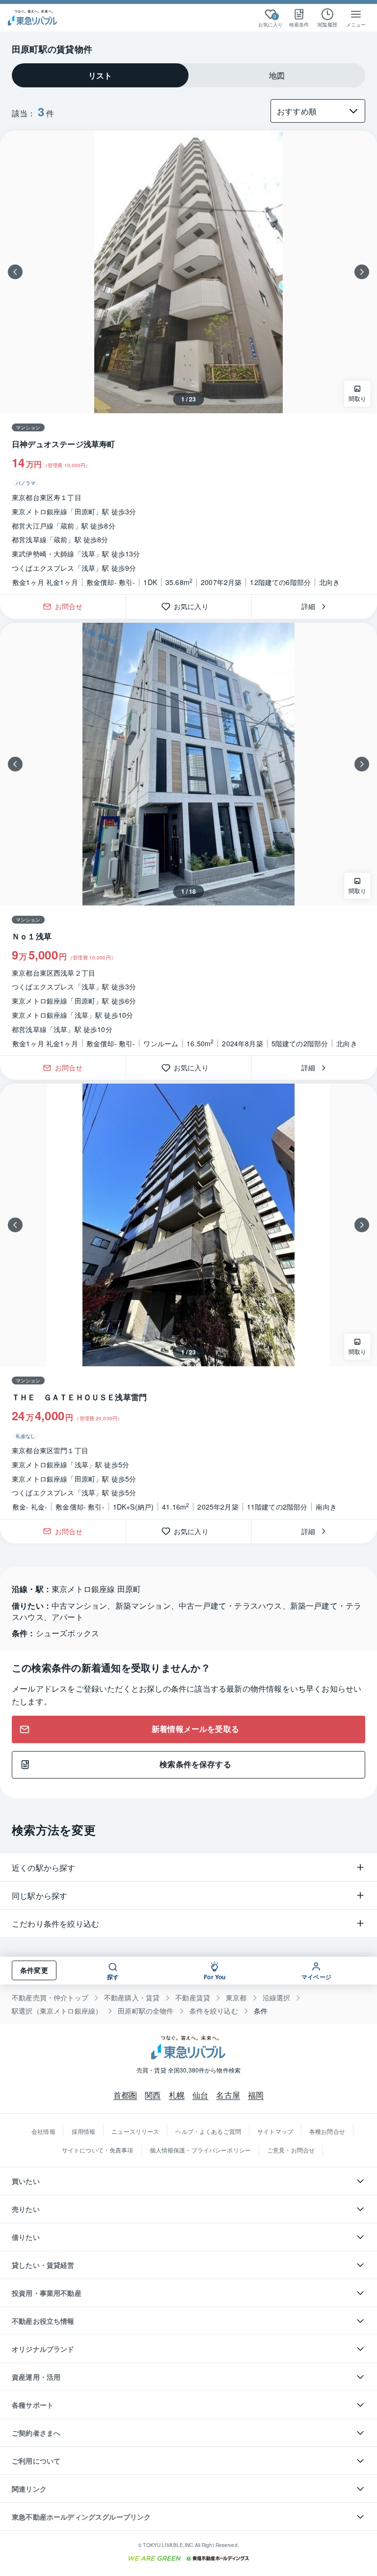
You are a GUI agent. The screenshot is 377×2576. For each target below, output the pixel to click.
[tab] (100, 75)
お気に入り (195, 607)
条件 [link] (261, 2011)
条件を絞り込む (214, 2011)
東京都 (236, 1998)
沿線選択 (277, 1998)
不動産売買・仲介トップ (50, 1998)
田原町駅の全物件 (146, 2011)
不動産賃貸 (193, 1998)
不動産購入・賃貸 (132, 1998)
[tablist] (188, 75)
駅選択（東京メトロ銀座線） (57, 2011)
